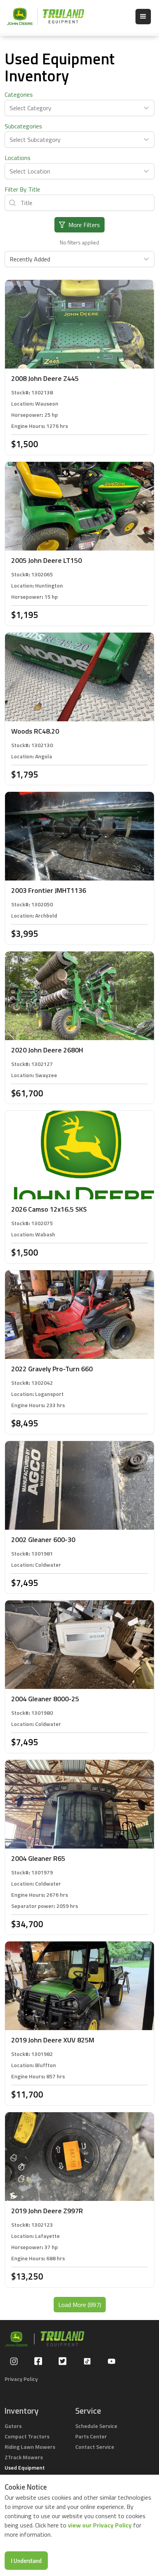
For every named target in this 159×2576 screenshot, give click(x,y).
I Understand (26, 2561)
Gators (13, 2426)
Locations (18, 158)
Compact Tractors (27, 2436)
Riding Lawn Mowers (30, 2447)
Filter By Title (22, 189)
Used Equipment (25, 2467)
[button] (143, 17)
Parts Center (91, 2436)
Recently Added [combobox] (30, 259)
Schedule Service (96, 2426)
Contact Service (95, 2447)
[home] (42, 16)
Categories (19, 94)
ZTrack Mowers (24, 2457)
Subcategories (23, 126)
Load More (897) (80, 2305)
